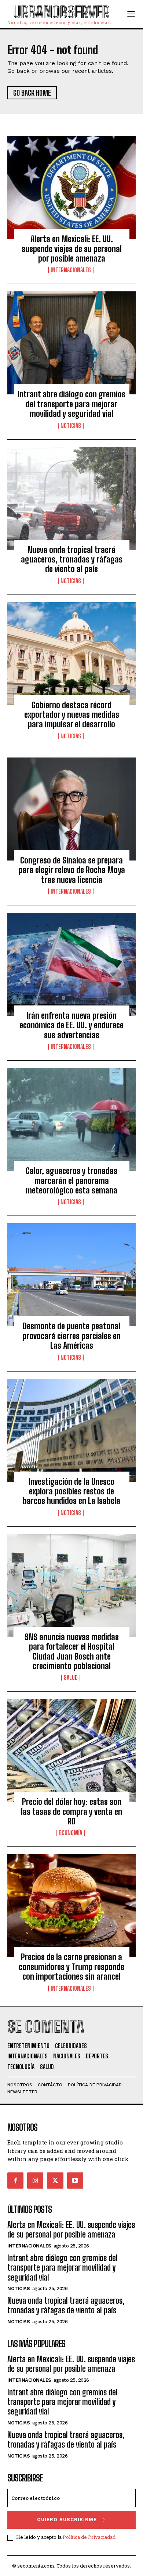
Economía (71, 1833)
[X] (55, 2181)
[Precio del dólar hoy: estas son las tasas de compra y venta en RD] (71, 1750)
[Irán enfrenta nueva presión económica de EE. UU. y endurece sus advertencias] (71, 964)
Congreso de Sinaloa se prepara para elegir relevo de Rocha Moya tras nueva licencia (72, 870)
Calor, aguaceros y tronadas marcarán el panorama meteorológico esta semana (71, 1181)
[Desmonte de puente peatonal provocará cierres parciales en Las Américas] (71, 1275)
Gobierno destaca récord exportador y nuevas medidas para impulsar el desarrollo (72, 715)
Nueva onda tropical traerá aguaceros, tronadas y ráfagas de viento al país (72, 560)
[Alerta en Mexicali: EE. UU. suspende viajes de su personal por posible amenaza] (71, 188)
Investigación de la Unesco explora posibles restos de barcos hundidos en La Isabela (71, 1491)
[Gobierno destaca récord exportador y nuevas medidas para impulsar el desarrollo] (71, 654)
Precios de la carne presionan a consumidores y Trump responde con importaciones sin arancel (71, 1967)
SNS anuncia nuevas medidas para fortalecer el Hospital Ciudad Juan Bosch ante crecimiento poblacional (72, 1651)
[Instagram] (35, 2181)
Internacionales (71, 270)
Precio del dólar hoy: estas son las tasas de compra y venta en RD (71, 1812)
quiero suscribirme (67, 2520)
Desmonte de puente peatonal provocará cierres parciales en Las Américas (71, 1336)
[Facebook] (15, 2181)
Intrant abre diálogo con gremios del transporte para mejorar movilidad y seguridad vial (71, 404)
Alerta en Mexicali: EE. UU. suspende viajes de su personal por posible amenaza (72, 249)
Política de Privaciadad (89, 2537)
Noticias (71, 426)
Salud (71, 1678)
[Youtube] (75, 2181)
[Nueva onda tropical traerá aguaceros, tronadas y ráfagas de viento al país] (71, 498)
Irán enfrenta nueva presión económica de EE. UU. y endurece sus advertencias (71, 1025)
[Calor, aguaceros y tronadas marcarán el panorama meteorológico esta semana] (71, 1120)
